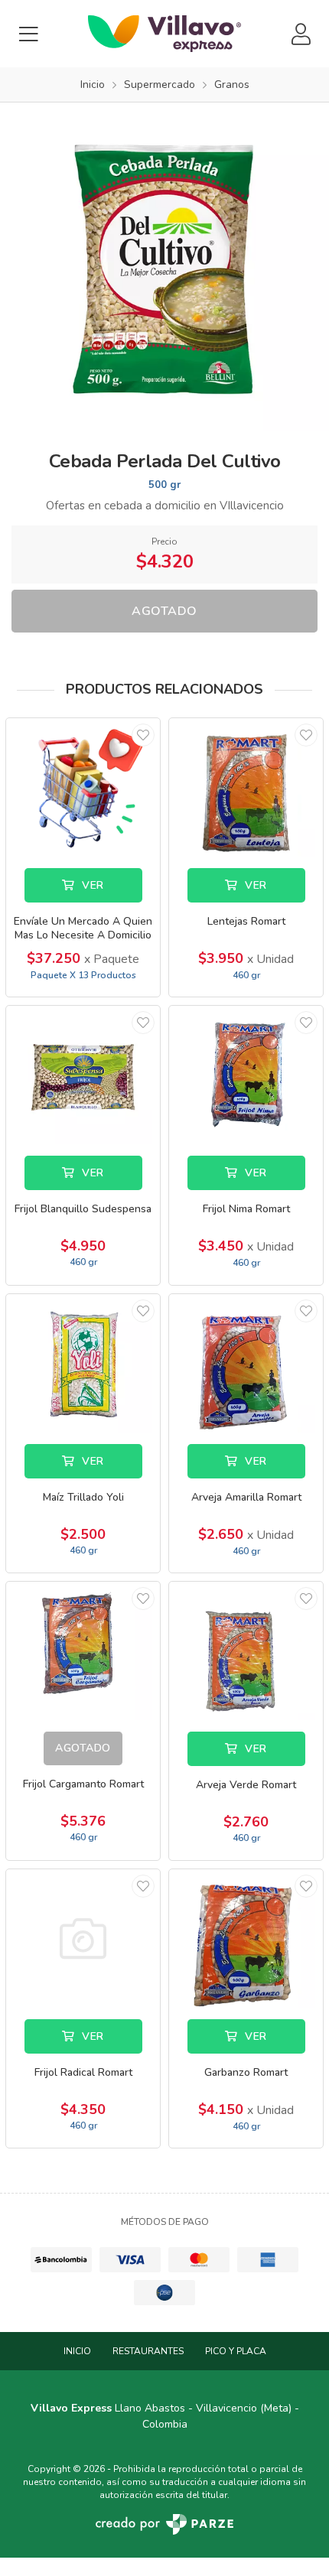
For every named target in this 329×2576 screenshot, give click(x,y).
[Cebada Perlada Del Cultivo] (164, 266)
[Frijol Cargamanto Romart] (83, 1651)
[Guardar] (143, 735)
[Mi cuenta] (301, 34)
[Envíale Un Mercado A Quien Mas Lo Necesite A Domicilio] (83, 787)
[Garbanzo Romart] (246, 1939)
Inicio (77, 2351)
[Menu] (28, 34)
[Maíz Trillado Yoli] (83, 1363)
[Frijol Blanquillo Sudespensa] (83, 1075)
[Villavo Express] (164, 34)
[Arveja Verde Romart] (246, 1651)
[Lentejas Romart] (246, 787)
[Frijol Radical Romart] (83, 1939)
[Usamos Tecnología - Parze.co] (164, 2524)
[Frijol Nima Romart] (246, 1075)
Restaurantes (148, 2351)
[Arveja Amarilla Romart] (246, 1363)
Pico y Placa (236, 2351)
